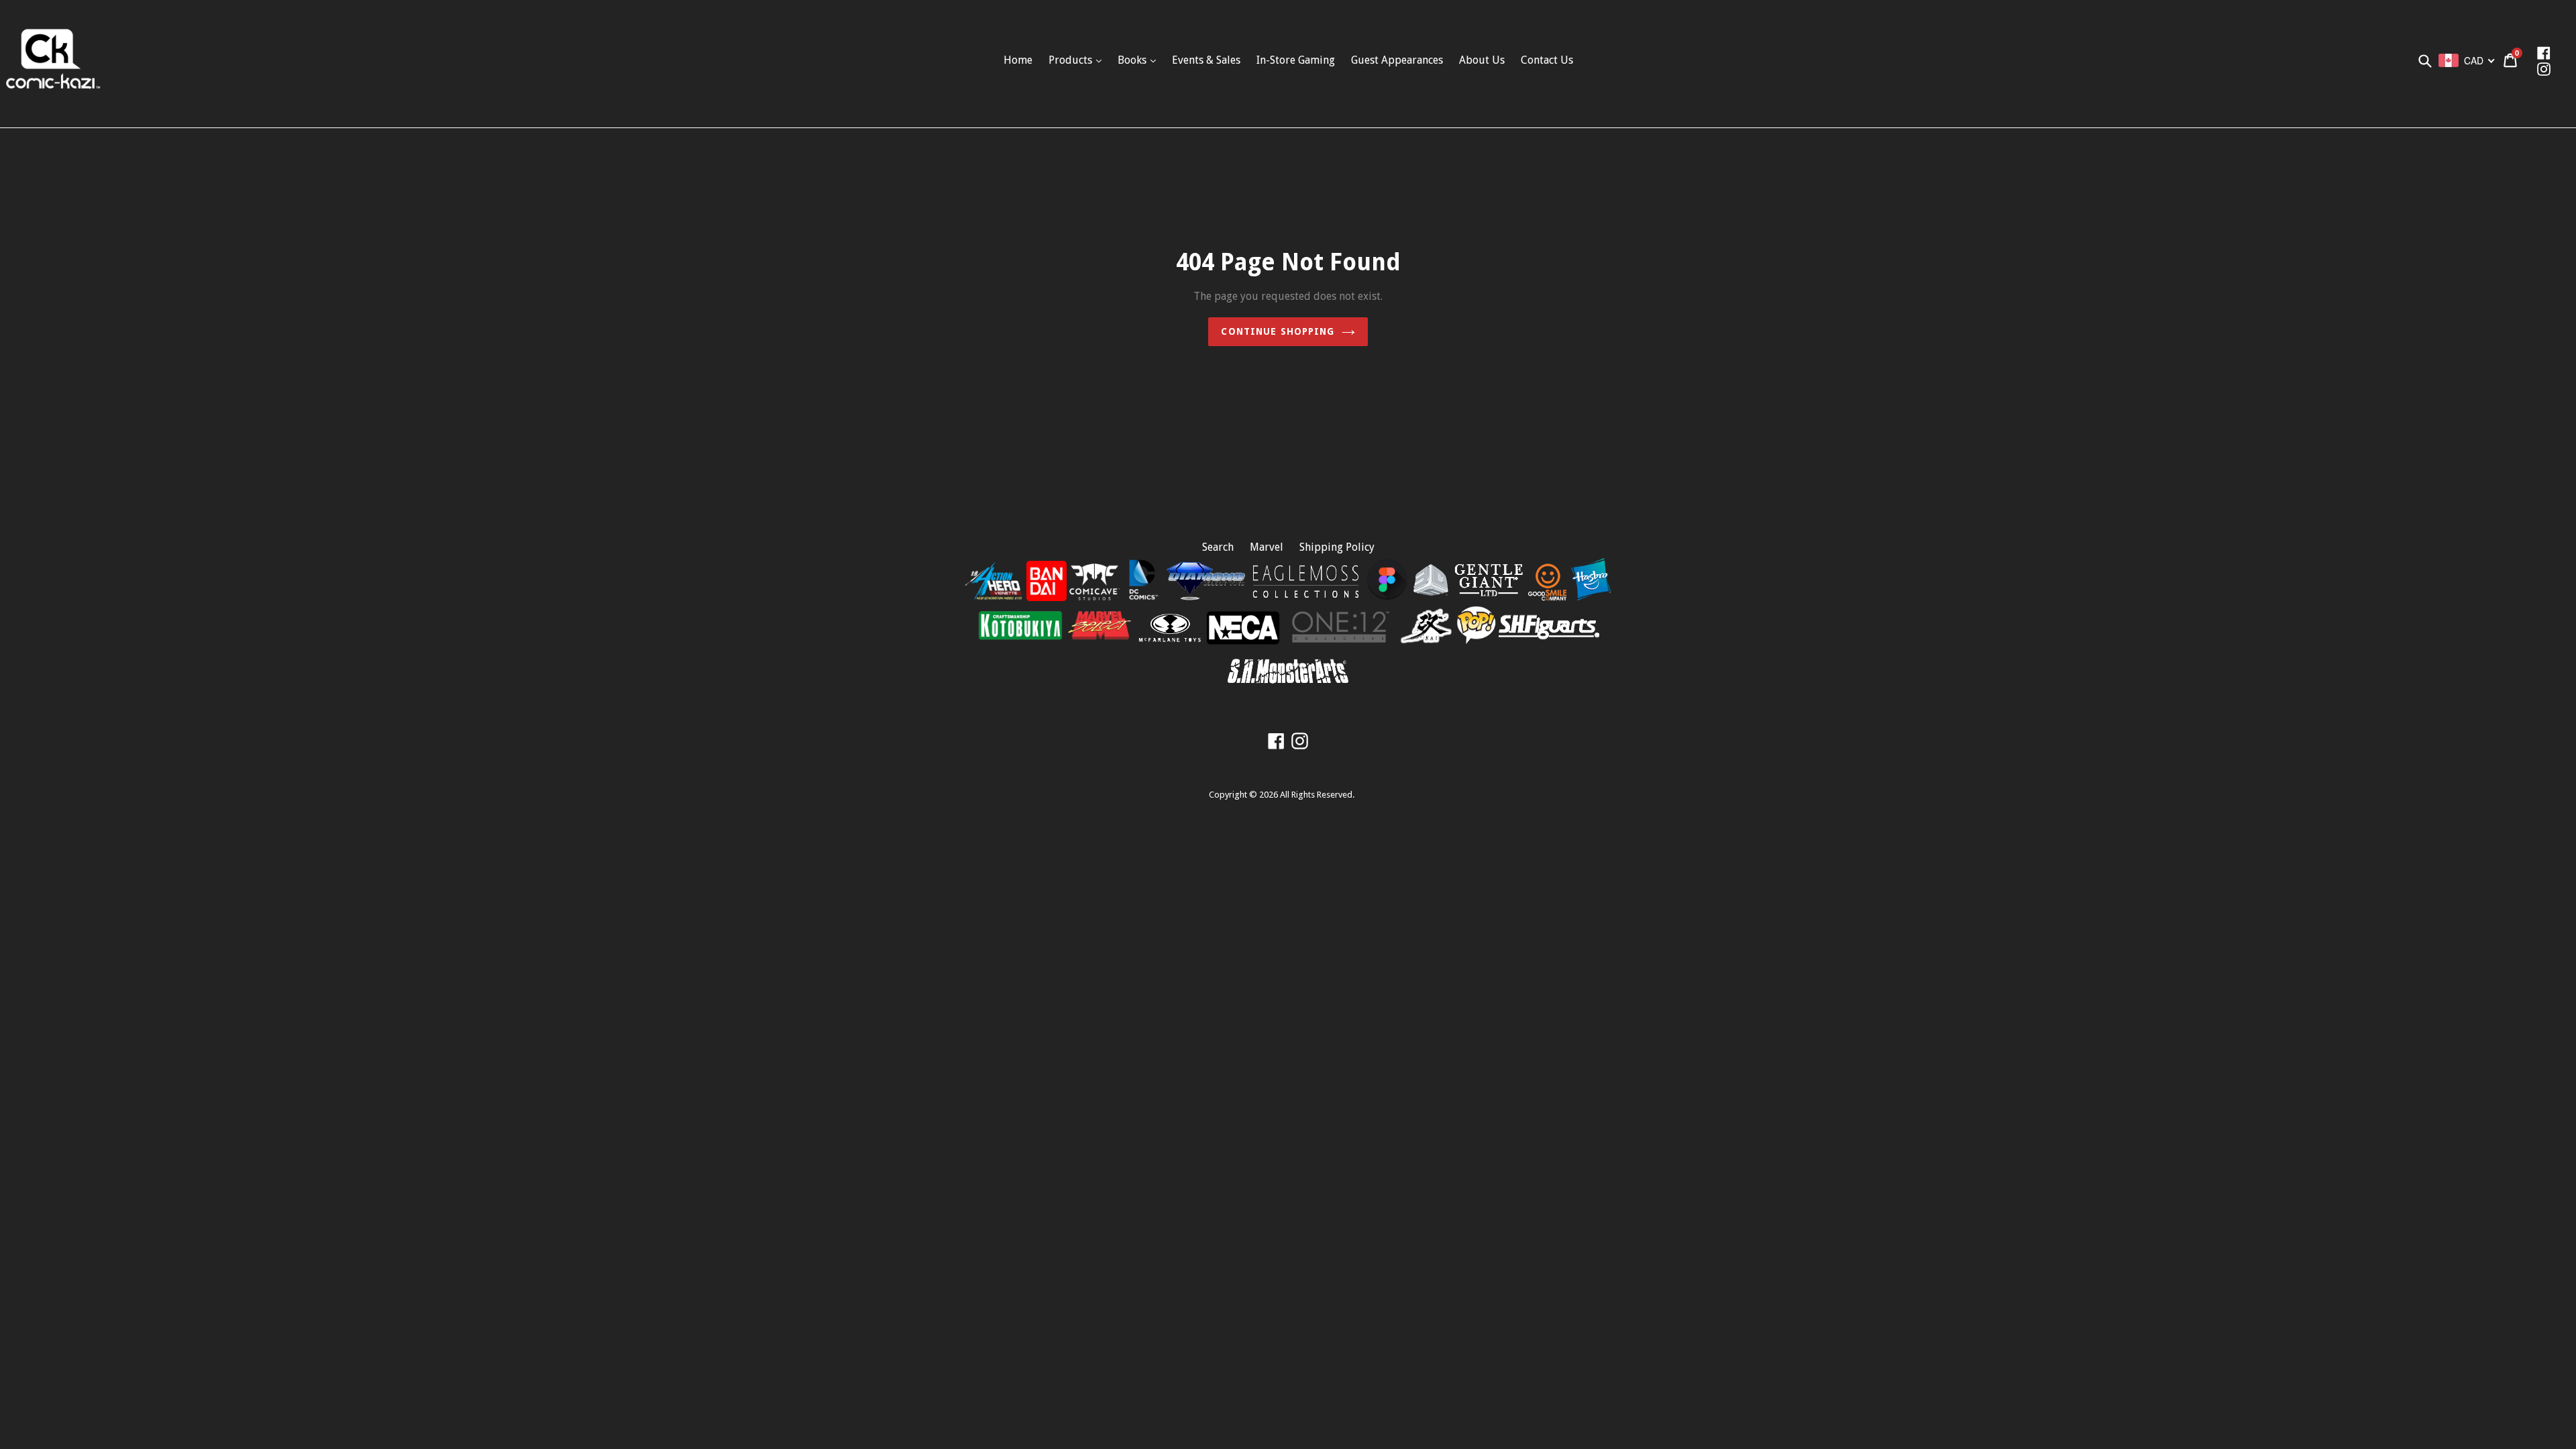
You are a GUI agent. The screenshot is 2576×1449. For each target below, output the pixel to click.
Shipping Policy (1337, 547)
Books (1133, 60)
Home (1018, 60)
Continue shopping (1278, 331)
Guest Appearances (1397, 60)
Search (1218, 547)
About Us (1482, 60)
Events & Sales (1206, 60)
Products (1072, 60)
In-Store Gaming (1296, 60)
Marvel (1267, 547)
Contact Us (1547, 60)
